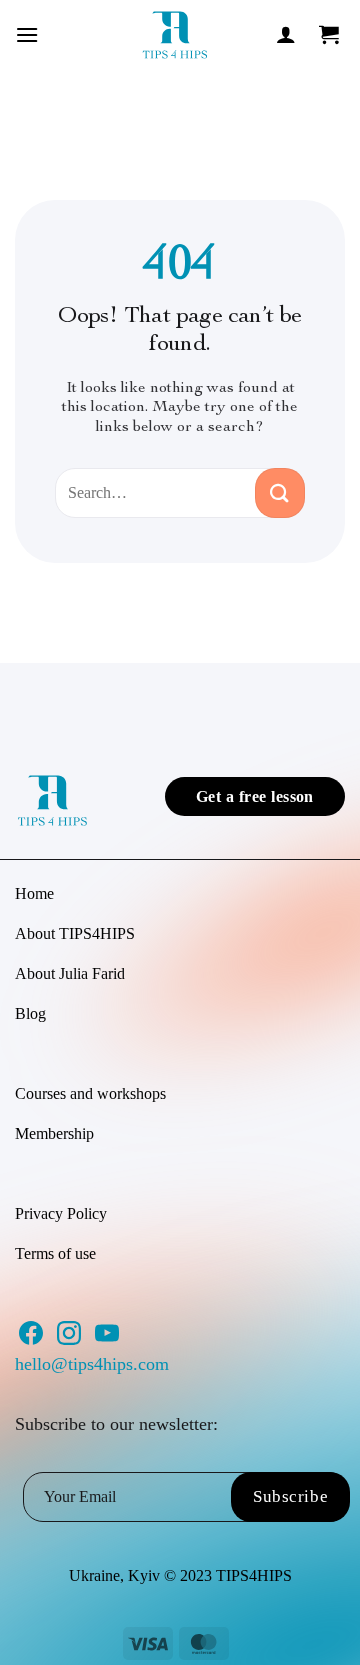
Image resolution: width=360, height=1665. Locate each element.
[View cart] (330, 34)
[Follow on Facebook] (31, 1339)
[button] (27, 34)
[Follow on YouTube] (107, 1339)
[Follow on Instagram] (69, 1339)
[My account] (286, 34)
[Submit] (280, 493)
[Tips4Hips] (175, 35)
